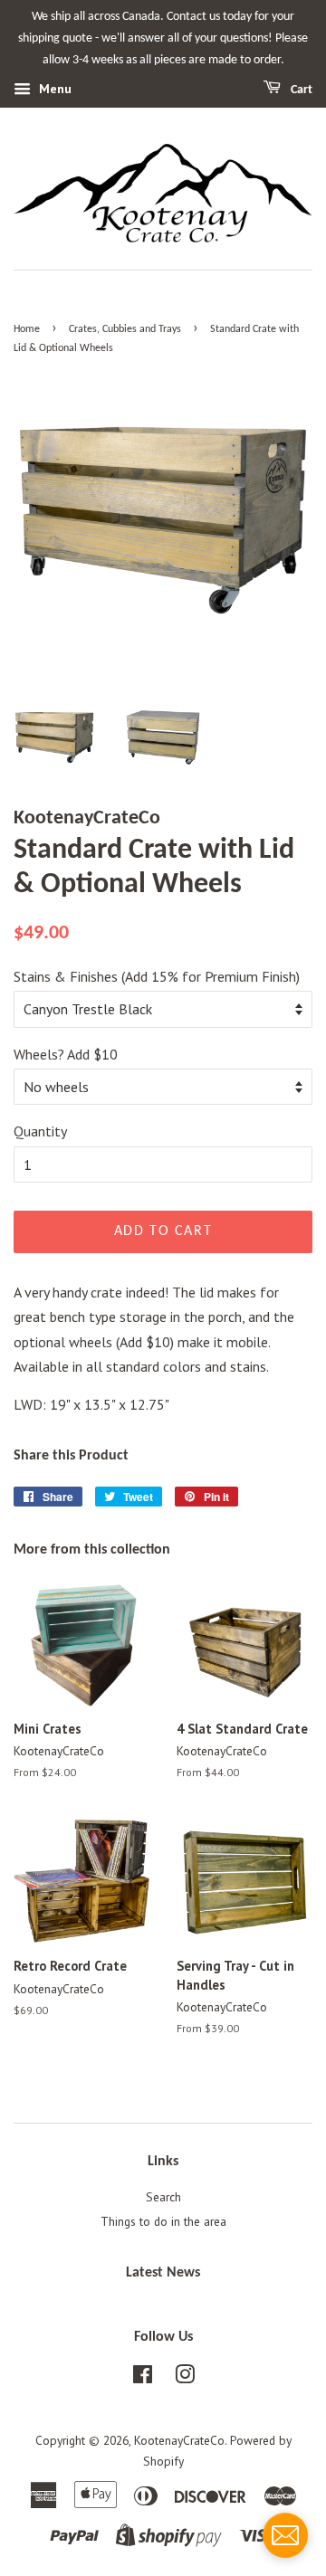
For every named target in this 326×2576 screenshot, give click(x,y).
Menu (53, 90)
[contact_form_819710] (285, 2535)
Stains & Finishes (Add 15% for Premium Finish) (157, 976)
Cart (300, 90)
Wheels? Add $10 (66, 1054)
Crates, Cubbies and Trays (125, 329)
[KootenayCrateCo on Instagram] (185, 2378)
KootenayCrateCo (179, 2440)
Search (163, 2197)
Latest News (163, 2273)
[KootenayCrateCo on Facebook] (143, 2378)
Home (27, 329)
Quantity (40, 1131)
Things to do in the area (163, 2221)
